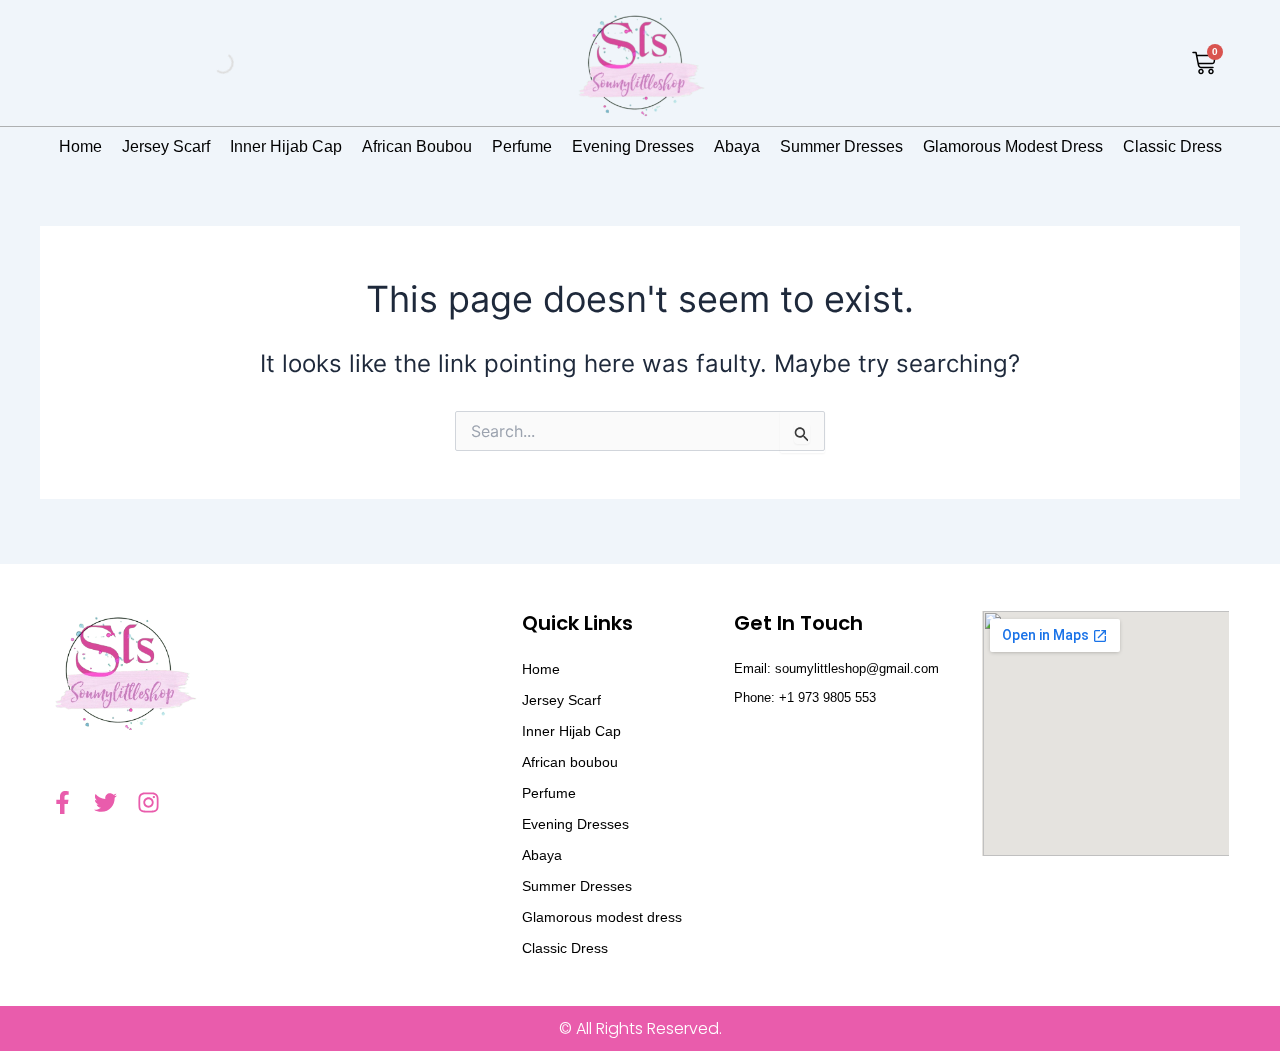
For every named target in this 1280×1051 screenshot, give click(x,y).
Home (80, 146)
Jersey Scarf (166, 146)
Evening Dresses (633, 146)
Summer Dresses (841, 146)
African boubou (417, 146)
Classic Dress (1172, 146)
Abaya (737, 146)
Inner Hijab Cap (286, 146)
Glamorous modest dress (1013, 146)
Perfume (522, 146)
